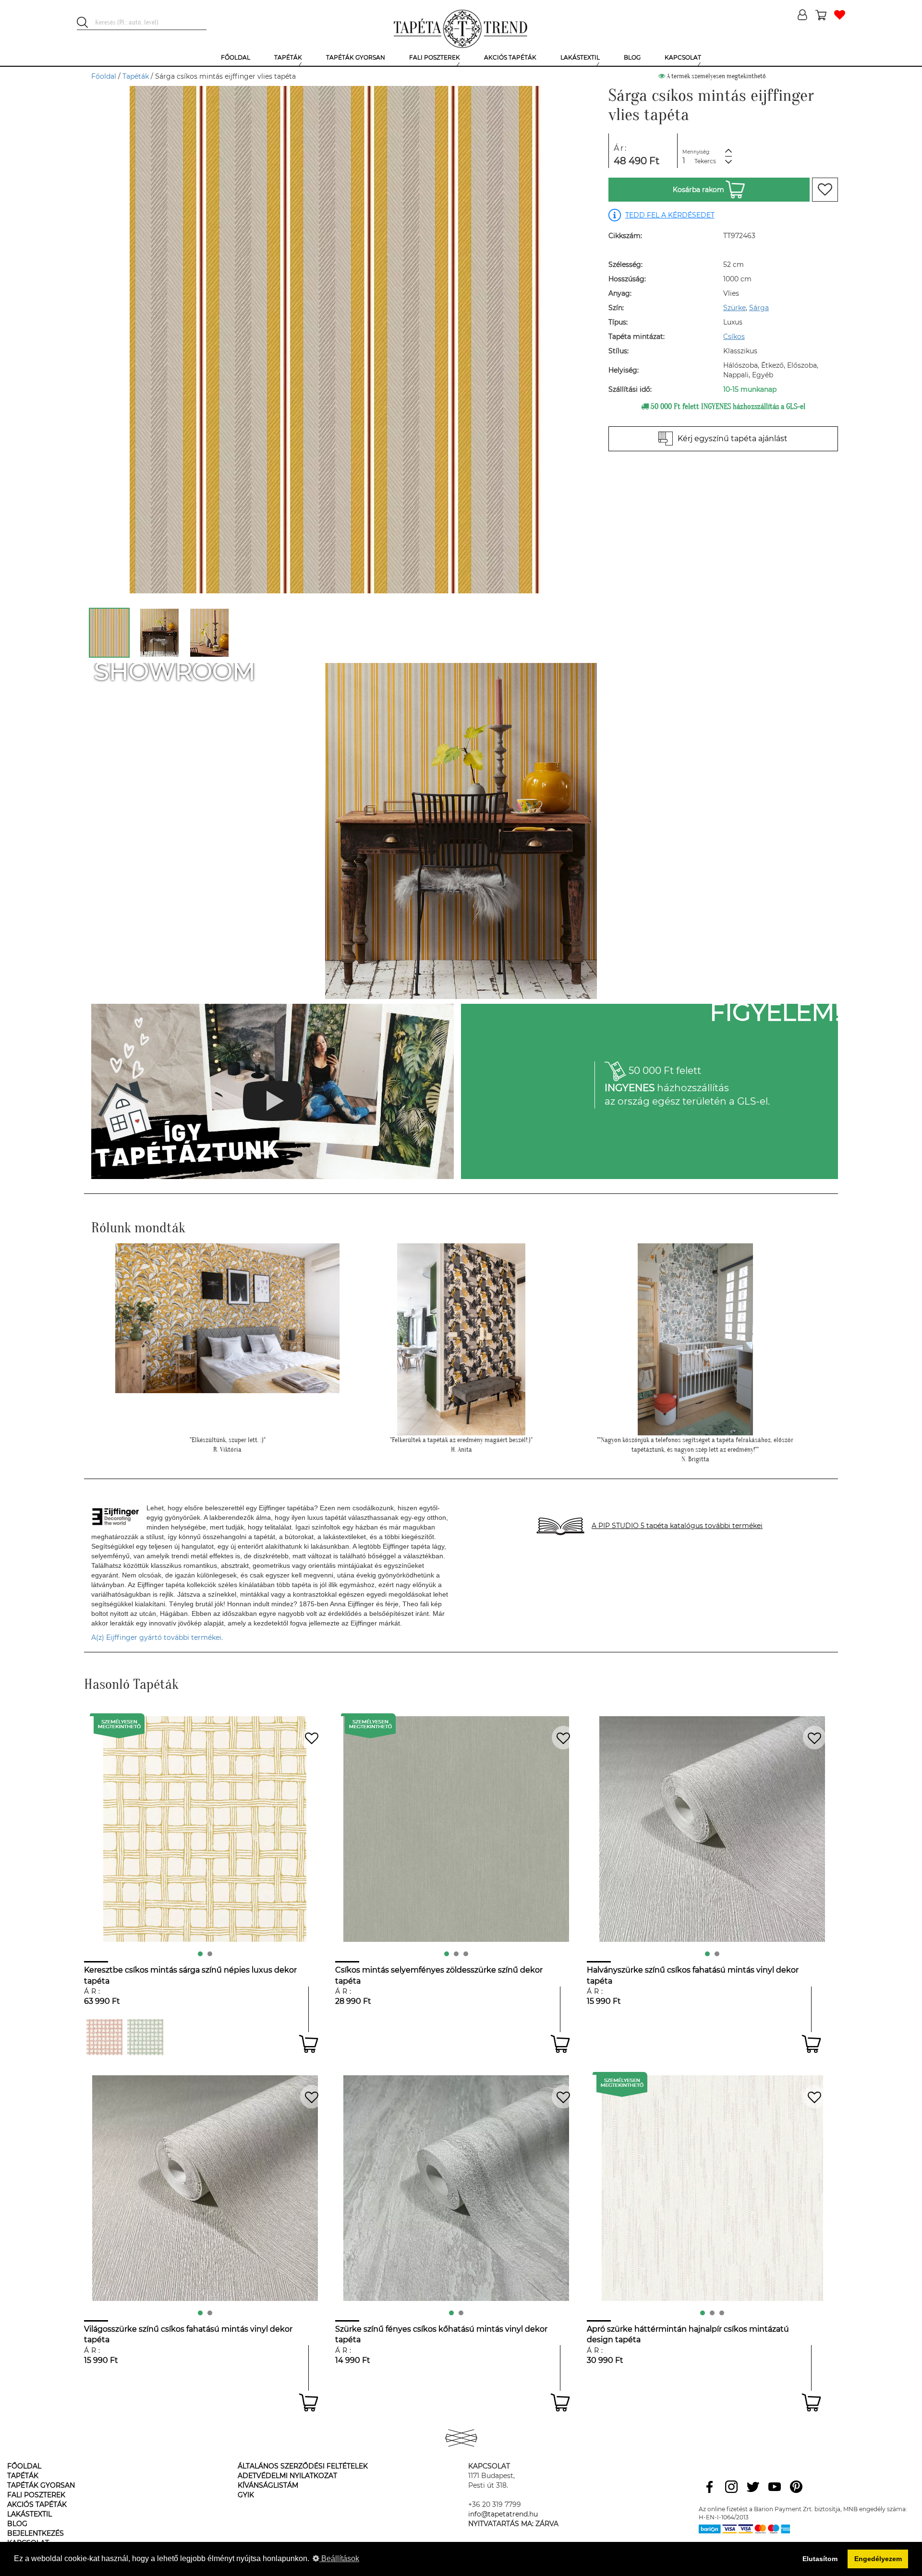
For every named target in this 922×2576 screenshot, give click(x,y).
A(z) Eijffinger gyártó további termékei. (157, 1637)
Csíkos (734, 337)
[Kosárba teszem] (309, 2044)
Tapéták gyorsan (41, 2485)
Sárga (759, 308)
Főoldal (104, 76)
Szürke (734, 308)
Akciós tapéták (37, 2504)
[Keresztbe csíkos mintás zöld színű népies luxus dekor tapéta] (145, 2037)
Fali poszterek (36, 2495)
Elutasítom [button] (820, 2559)
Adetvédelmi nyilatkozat (287, 2476)
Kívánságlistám (268, 2485)
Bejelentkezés (36, 2533)
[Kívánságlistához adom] (825, 190)
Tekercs (705, 161)
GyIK (246, 2495)
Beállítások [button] (339, 2558)
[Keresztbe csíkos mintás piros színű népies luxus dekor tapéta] (104, 2037)
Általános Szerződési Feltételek (303, 2466)
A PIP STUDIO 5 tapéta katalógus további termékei (677, 1526)
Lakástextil (30, 2514)
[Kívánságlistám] (840, 16)
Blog (17, 2524)
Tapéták (136, 76)
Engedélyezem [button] (878, 2559)
